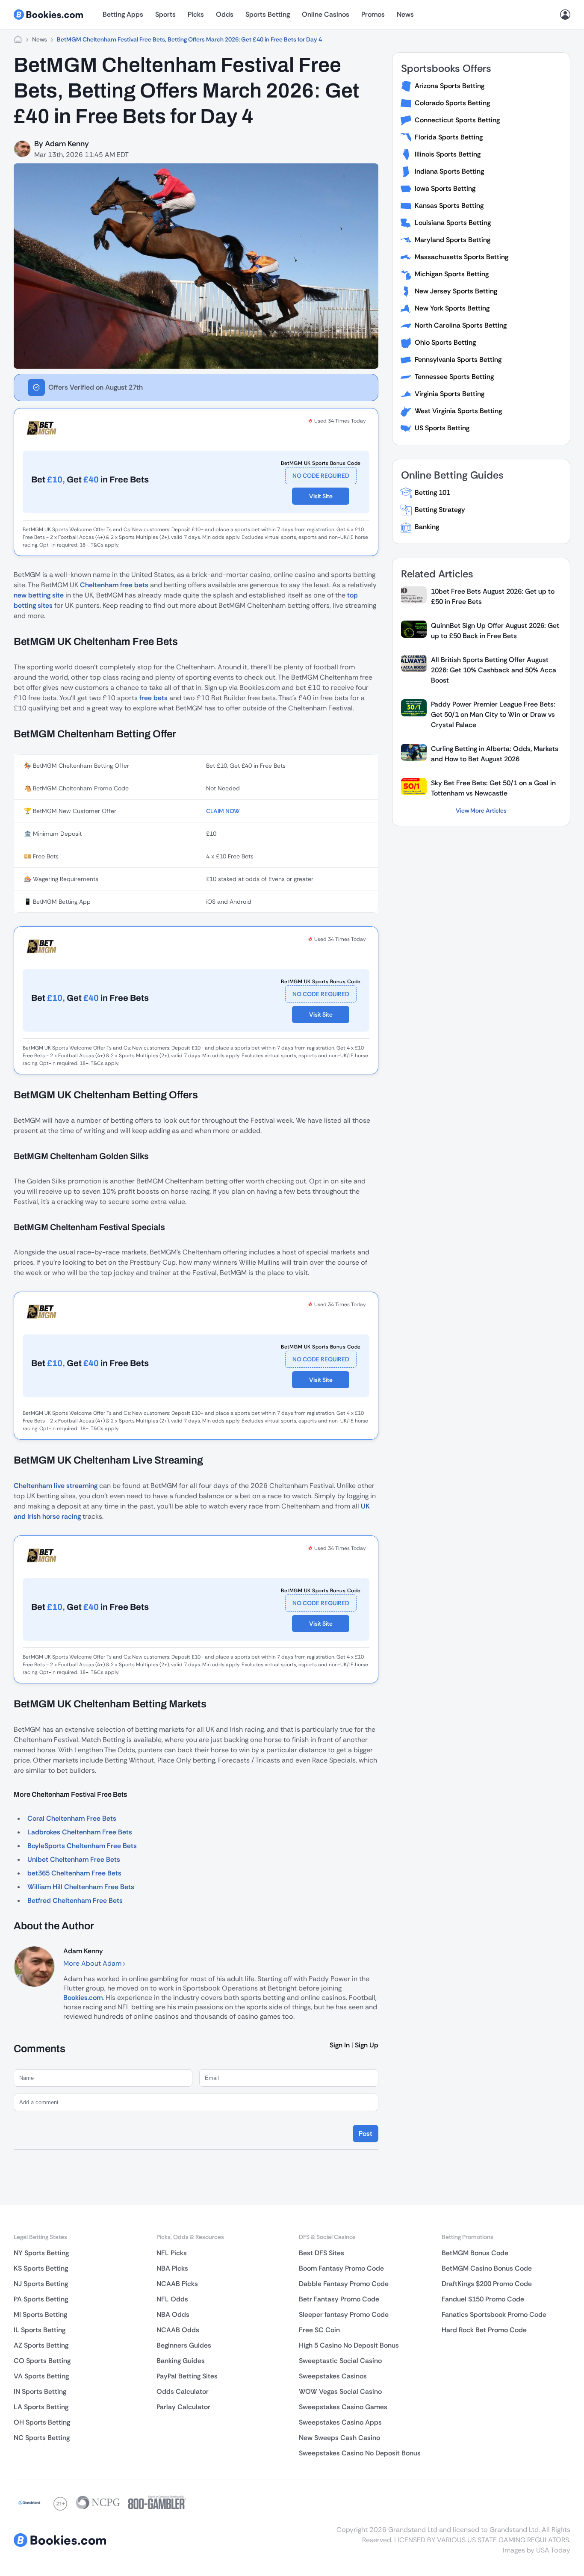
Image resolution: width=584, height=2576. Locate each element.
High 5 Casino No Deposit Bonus (349, 2345)
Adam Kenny (67, 144)
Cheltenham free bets (114, 585)
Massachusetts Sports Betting (462, 257)
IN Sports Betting (40, 2391)
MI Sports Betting (40, 2314)
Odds (225, 14)
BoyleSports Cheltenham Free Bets (82, 1846)
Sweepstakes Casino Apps (340, 2422)
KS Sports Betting (41, 2268)
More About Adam (93, 1963)
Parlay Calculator (183, 2407)
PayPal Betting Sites (187, 2376)
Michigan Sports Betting (452, 274)
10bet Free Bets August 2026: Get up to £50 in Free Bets (493, 596)
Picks (196, 14)
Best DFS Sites (321, 2253)
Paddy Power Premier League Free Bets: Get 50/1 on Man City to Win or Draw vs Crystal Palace (493, 714)
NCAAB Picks (177, 2284)
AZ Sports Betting (41, 2345)
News (405, 14)
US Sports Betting (442, 428)
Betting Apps (123, 14)
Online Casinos (326, 14)
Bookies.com (83, 1998)
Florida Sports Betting (449, 137)
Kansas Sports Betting (449, 206)
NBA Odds (173, 2314)
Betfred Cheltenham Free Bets (75, 1900)
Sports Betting (268, 14)
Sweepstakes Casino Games (343, 2407)
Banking (427, 527)
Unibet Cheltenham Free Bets (74, 1859)
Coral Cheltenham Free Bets (72, 1818)
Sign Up (367, 2045)
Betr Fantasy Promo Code (339, 2299)
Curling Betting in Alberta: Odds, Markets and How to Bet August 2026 (495, 754)
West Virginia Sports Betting (458, 411)
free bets (153, 698)
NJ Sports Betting (41, 2284)
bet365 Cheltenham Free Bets (74, 1873)
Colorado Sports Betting (452, 103)
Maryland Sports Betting (453, 240)
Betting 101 (432, 492)
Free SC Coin (319, 2330)
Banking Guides (181, 2361)
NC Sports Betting (42, 2438)
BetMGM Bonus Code (475, 2253)
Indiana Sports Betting (449, 171)
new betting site (39, 595)
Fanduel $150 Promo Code (483, 2299)
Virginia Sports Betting (450, 394)
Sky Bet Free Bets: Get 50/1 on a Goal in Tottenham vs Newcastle (493, 788)
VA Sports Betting (41, 2376)
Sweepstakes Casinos (333, 2376)
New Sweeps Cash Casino (339, 2438)
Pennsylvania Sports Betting (458, 359)
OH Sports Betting (42, 2422)
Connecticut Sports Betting (457, 120)
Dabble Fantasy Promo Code (344, 2284)
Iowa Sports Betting (445, 188)
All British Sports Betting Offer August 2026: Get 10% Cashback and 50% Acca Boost (494, 670)
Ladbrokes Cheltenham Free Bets (80, 1832)
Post (366, 2134)
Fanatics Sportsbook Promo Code (494, 2314)
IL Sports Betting (40, 2330)
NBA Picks (172, 2268)
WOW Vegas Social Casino (340, 2391)
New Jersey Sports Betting (456, 291)
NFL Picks (172, 2253)
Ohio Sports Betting (445, 342)
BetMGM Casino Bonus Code (487, 2268)
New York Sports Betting (452, 308)
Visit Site (321, 496)
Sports (165, 14)
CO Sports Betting (42, 2361)
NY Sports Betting (41, 2253)
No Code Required (321, 476)
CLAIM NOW (223, 811)
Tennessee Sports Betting (454, 377)
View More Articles (481, 810)
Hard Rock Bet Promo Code (484, 2330)
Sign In (340, 2045)
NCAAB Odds (178, 2330)
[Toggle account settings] (565, 15)
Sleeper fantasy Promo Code (344, 2314)
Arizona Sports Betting (450, 86)
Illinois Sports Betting (448, 154)
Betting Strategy (440, 510)
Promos (373, 14)
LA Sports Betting (41, 2407)
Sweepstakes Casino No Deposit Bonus (360, 2453)
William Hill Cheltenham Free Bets (81, 1887)
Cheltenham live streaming (56, 1486)
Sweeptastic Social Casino (340, 2361)
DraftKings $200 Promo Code (487, 2284)
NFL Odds (172, 2299)
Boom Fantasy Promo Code (341, 2268)
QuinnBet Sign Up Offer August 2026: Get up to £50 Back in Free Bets (495, 631)
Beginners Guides (184, 2345)
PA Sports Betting (41, 2299)
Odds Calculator (183, 2391)
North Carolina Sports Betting (461, 325)
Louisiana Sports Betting (453, 223)
